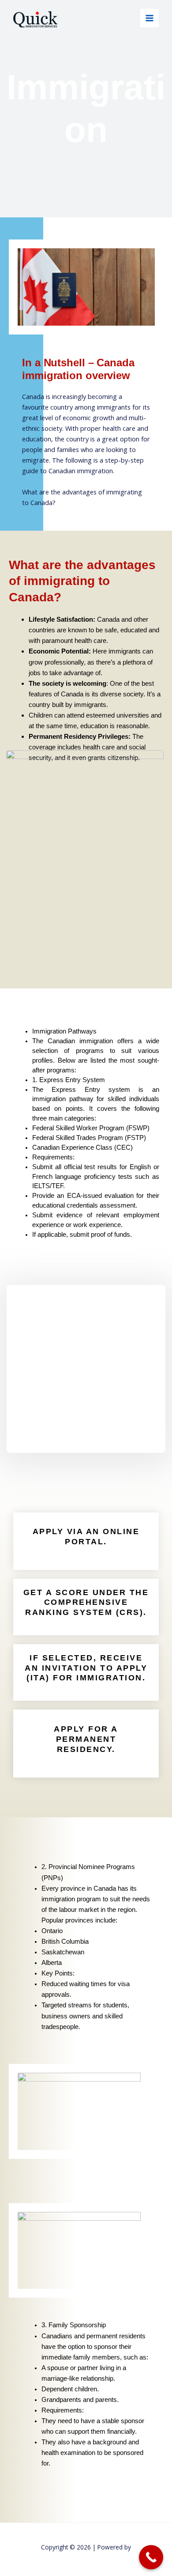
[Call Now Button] (151, 2557)
